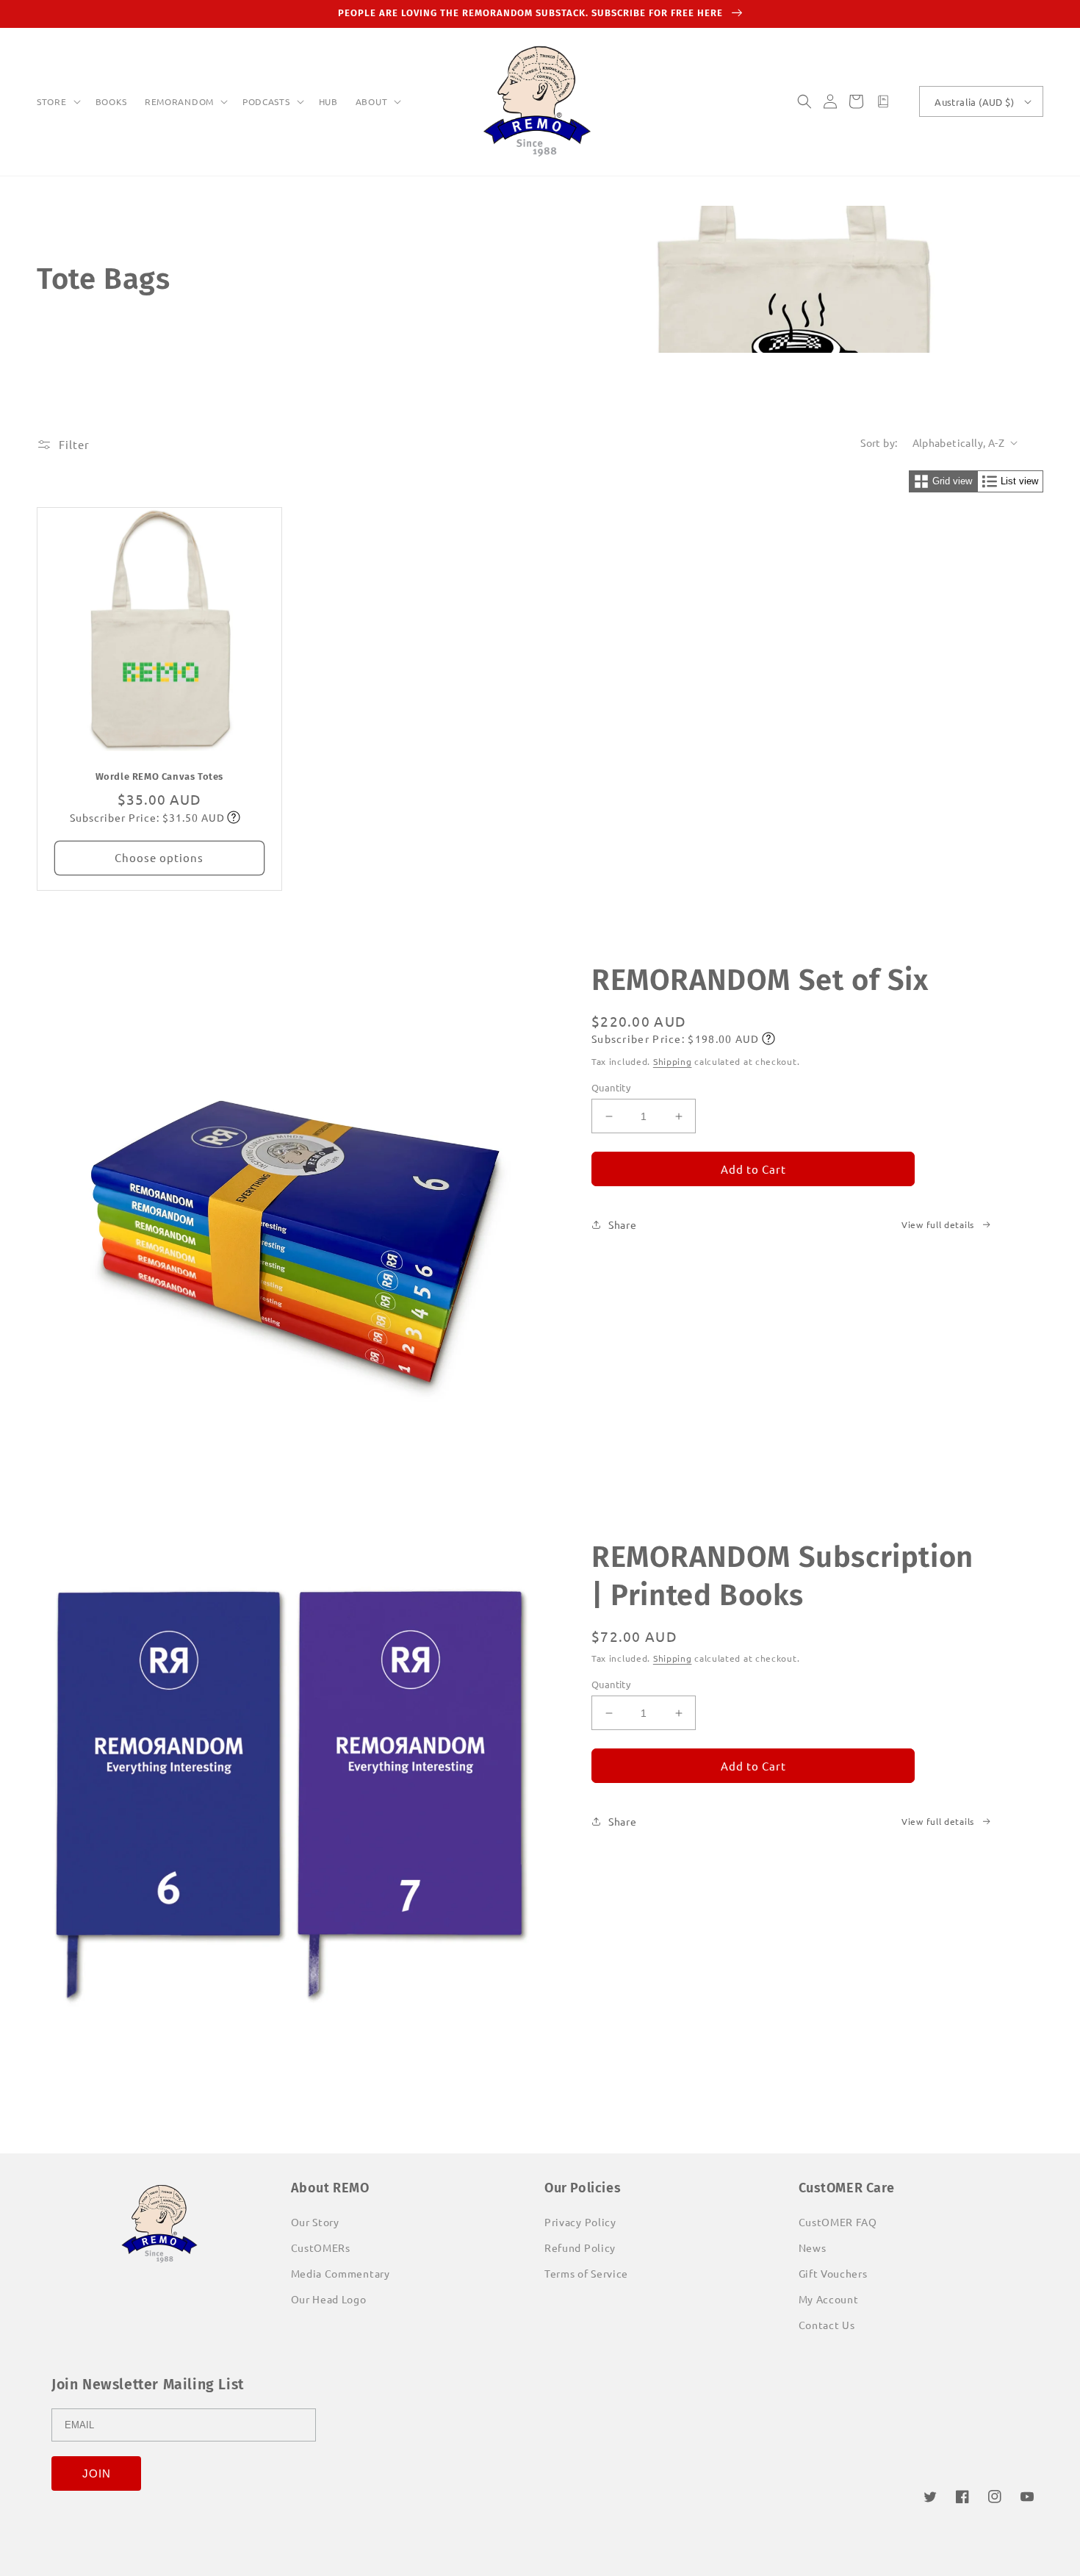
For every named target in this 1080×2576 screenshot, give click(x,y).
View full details (938, 1224)
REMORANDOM (179, 102)
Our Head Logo (329, 2299)
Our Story (315, 2222)
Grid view (952, 481)
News (813, 2247)
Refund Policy (580, 2247)
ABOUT (372, 102)
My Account (829, 2299)
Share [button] (623, 1224)
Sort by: (879, 442)
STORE (52, 102)
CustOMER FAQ (838, 2222)
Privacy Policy (580, 2222)
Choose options (159, 857)
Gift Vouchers (833, 2273)
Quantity (611, 1087)
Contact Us (827, 2325)
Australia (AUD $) (974, 102)
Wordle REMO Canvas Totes (159, 776)
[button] (57, 102)
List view (1019, 481)
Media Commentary (341, 2273)
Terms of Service (586, 2273)
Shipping (673, 1061)
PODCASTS (266, 102)
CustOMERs (321, 2247)
